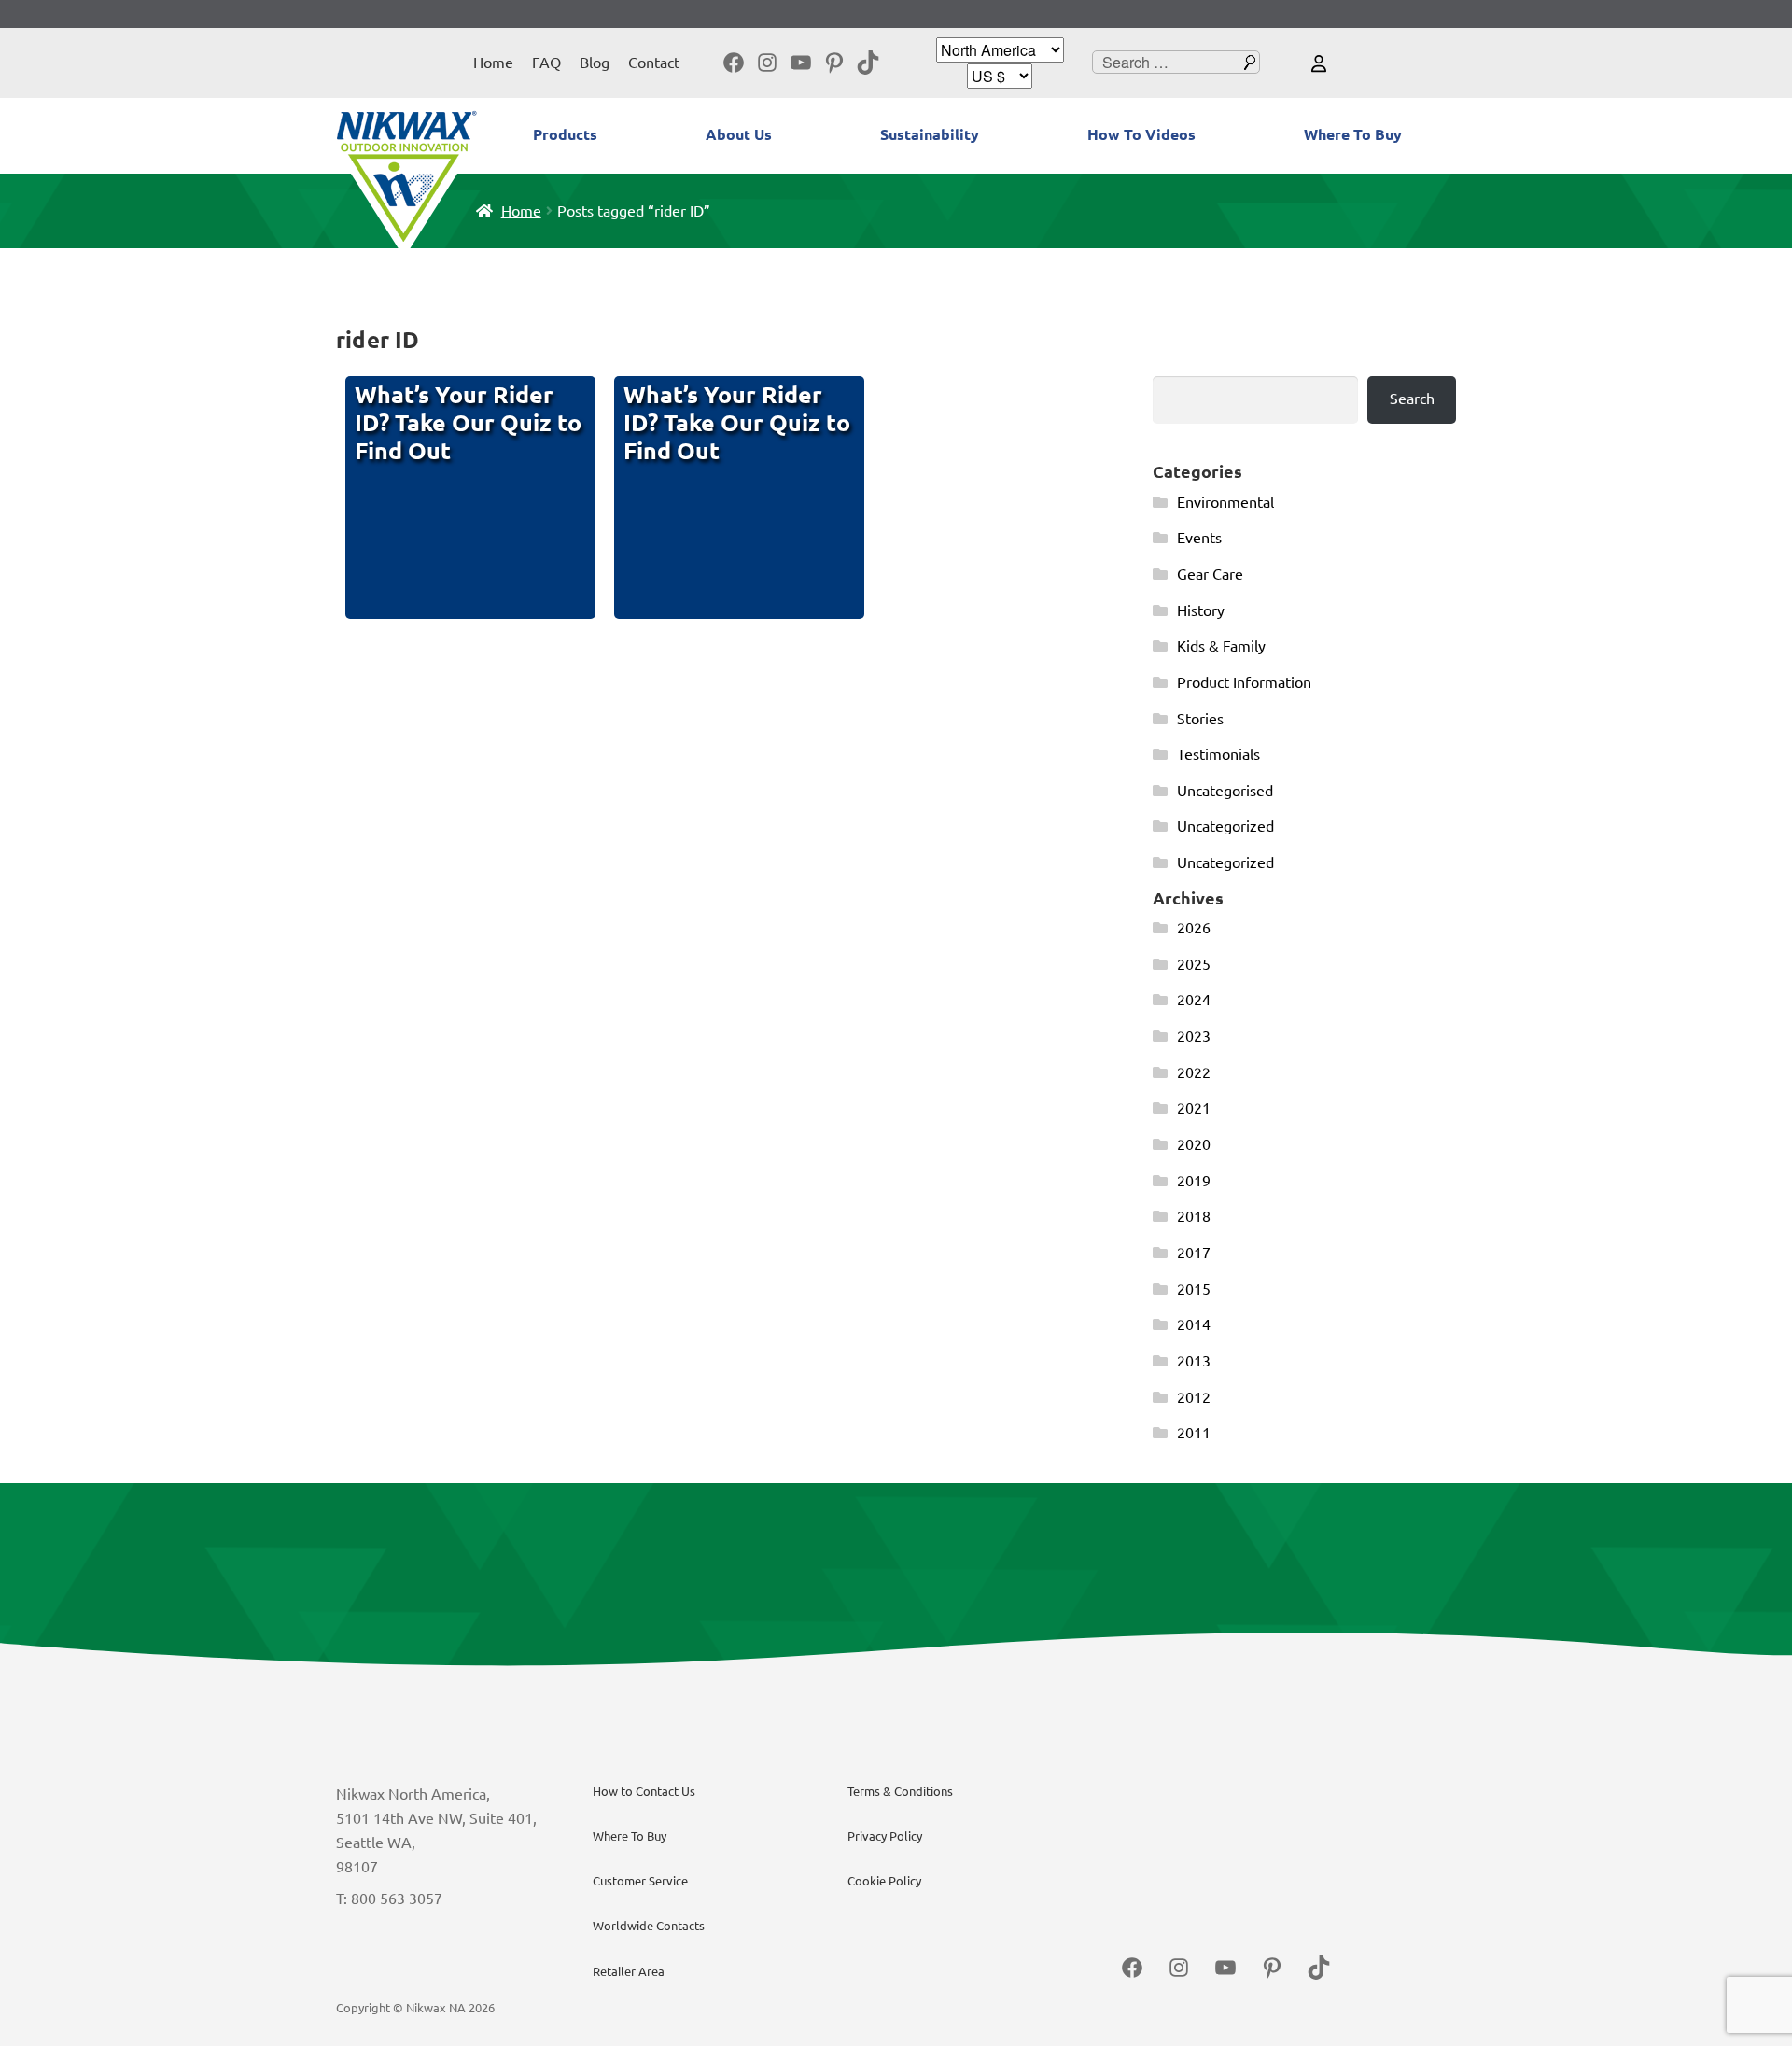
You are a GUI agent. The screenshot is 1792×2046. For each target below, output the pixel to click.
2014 (1194, 1324)
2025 (1194, 964)
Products (565, 134)
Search (1412, 399)
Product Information (1244, 682)
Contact (654, 63)
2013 (1194, 1361)
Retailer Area (629, 1971)
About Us (739, 134)
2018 (1194, 1216)
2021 (1194, 1108)
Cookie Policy (884, 1881)
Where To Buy (1353, 134)
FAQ (546, 63)
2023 (1194, 1036)
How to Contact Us (644, 1791)
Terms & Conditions (900, 1791)
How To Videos (1141, 134)
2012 (1194, 1397)
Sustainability (930, 134)
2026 (1194, 928)
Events (1199, 538)
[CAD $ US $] (1000, 76)
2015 (1194, 1289)
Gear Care (1210, 574)
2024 (1194, 1000)
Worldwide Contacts (649, 1926)
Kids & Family (1221, 646)
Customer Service (640, 1881)
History (1201, 610)
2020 (1194, 1144)
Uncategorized (1225, 826)
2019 (1194, 1181)
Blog (595, 63)
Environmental (1225, 502)
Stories (1200, 719)
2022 (1194, 1072)
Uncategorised (1225, 791)
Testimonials (1218, 754)
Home (493, 63)
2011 (1194, 1433)
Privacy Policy (885, 1836)
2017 (1194, 1253)
